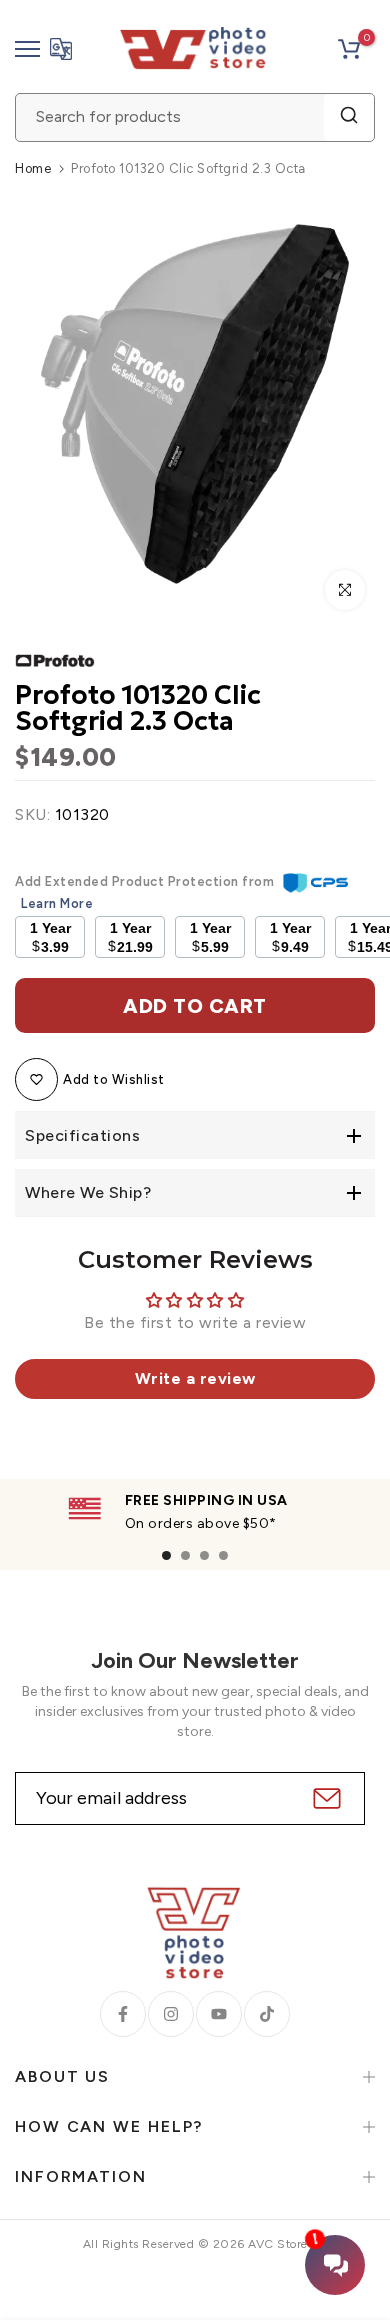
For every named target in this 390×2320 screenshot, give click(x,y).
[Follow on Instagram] (171, 2014)
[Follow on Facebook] (123, 2014)
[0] (349, 49)
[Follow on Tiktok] (267, 2014)
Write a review (195, 1378)
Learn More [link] (57, 903)
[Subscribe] (324, 1798)
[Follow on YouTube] (219, 2014)
